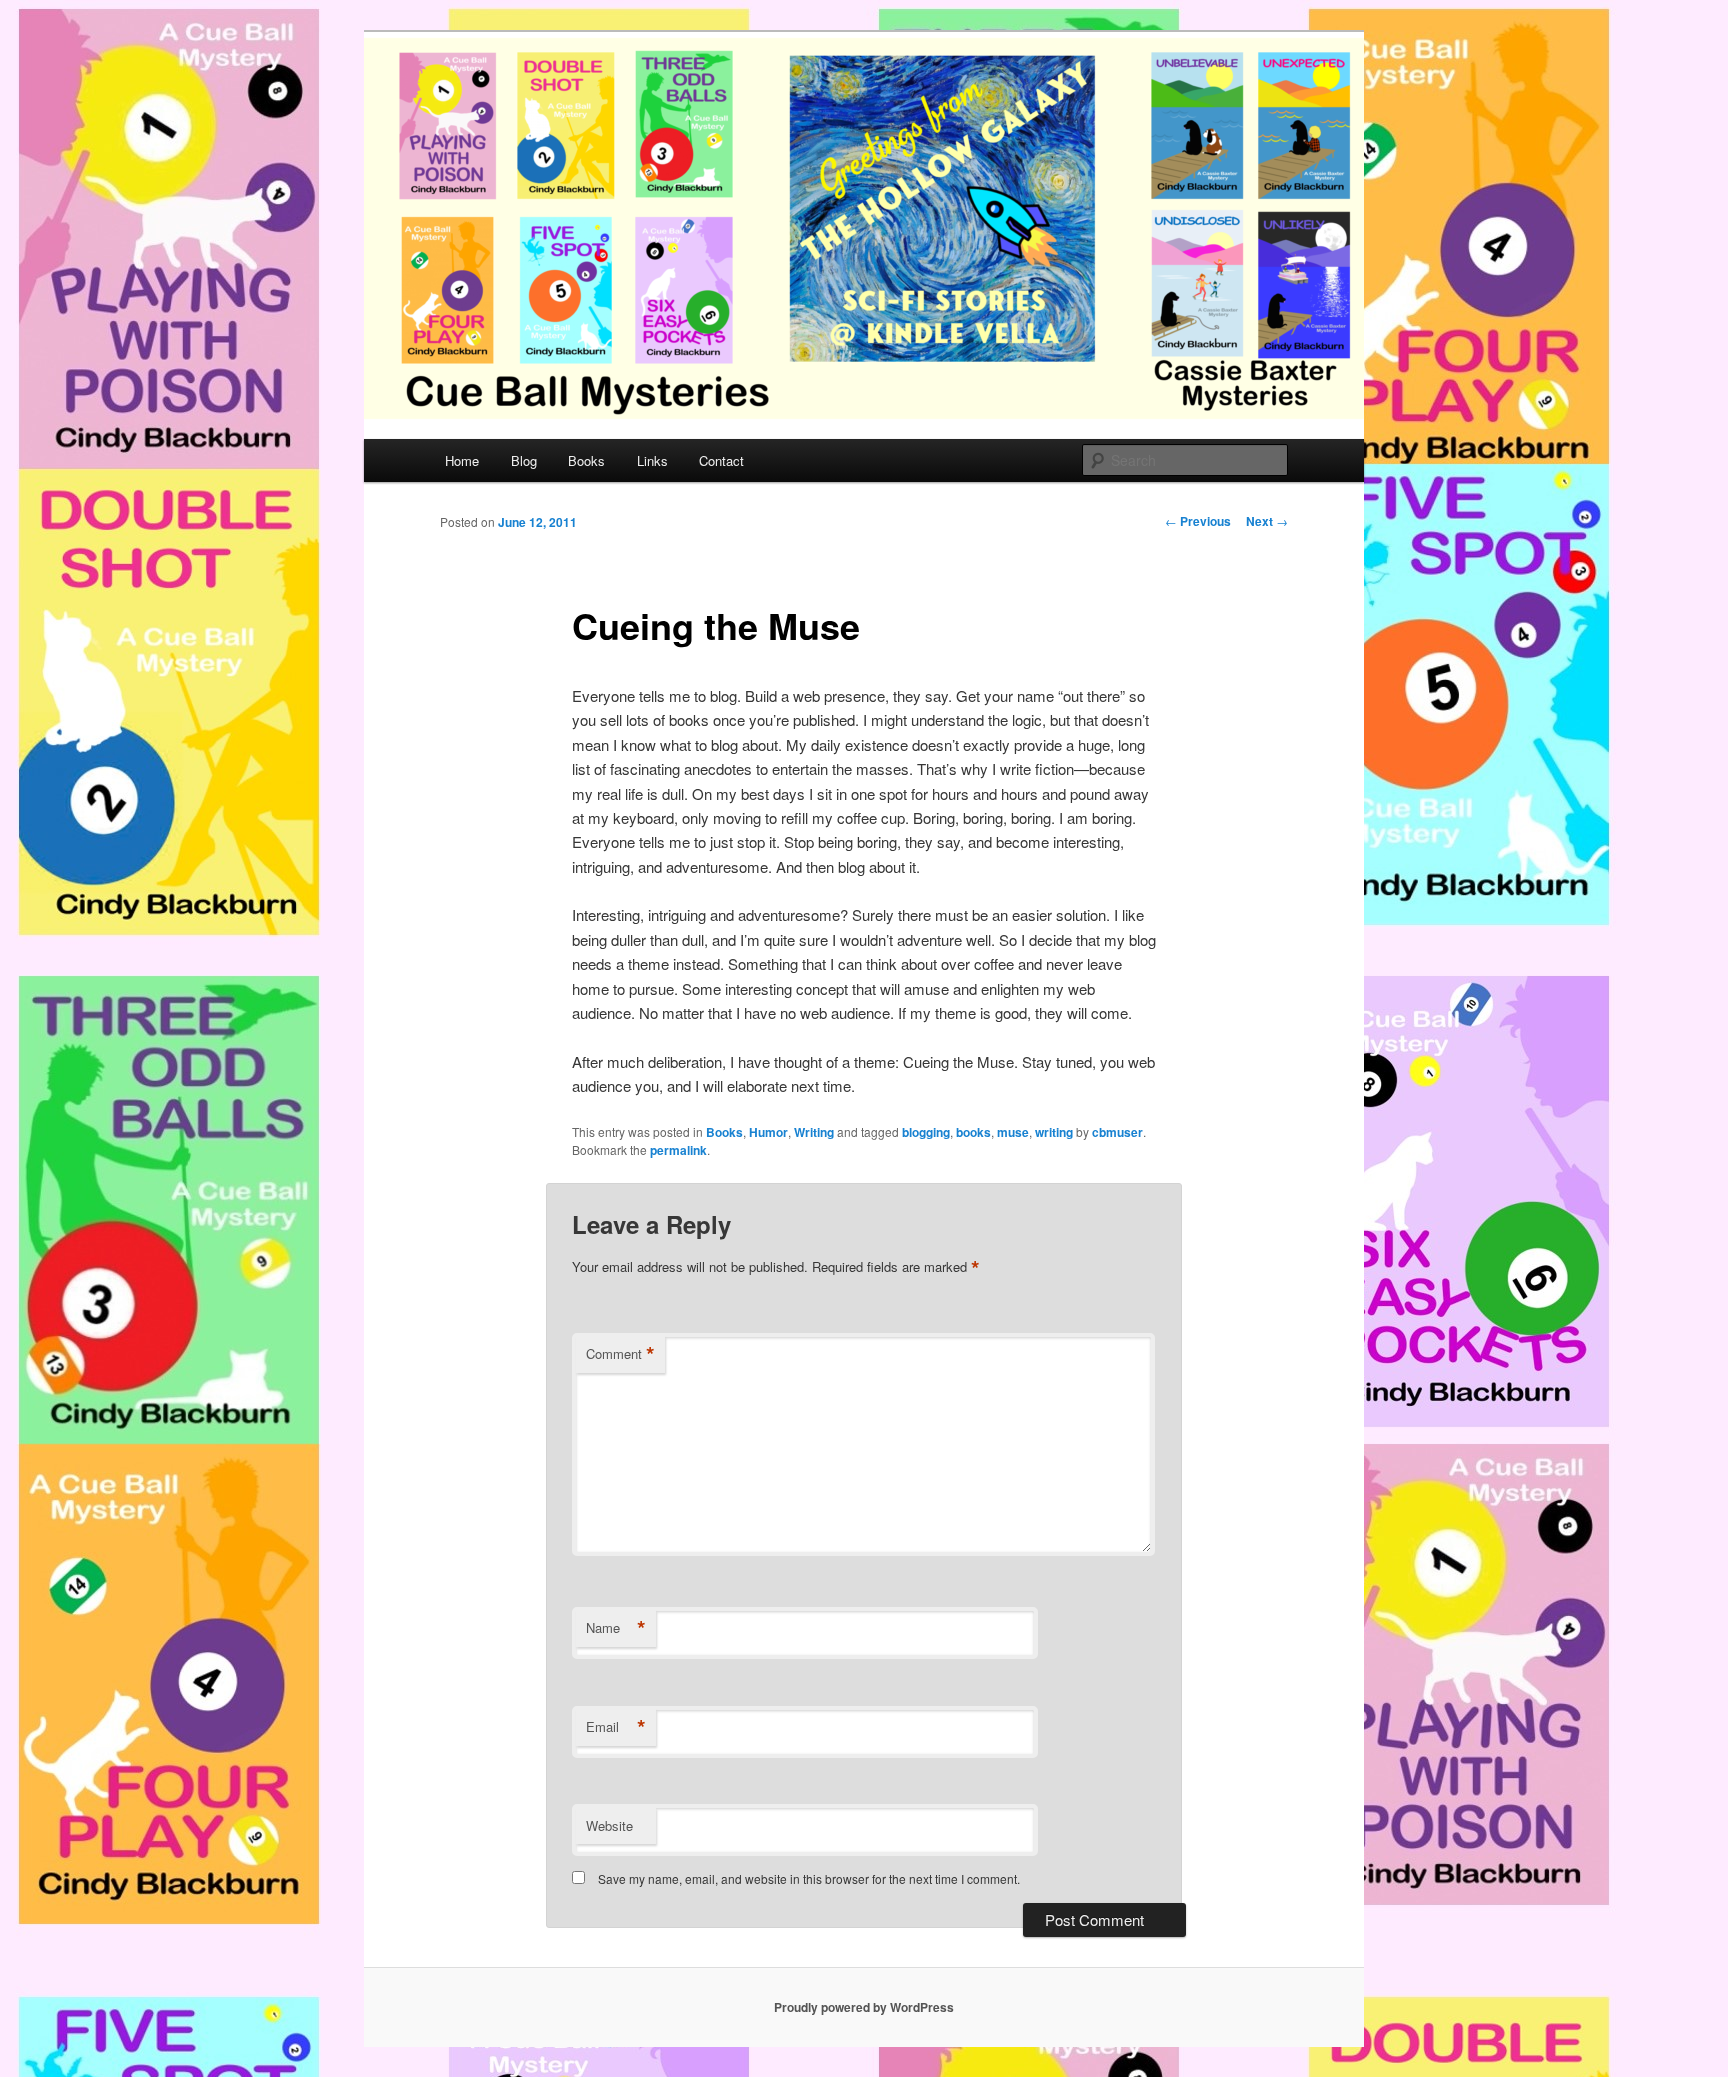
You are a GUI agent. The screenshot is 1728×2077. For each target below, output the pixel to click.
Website (609, 1825)
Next (1267, 521)
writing (1054, 1132)
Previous (1198, 521)
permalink (678, 1150)
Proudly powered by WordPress (864, 2007)
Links (652, 460)
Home (462, 460)
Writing (814, 1132)
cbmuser (1117, 1132)
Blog (524, 460)
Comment (620, 1354)
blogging (926, 1132)
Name (616, 1628)
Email (616, 1727)
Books (586, 460)
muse (1013, 1132)
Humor (768, 1132)
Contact (721, 460)
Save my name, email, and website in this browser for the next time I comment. (809, 1878)
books (973, 1132)
